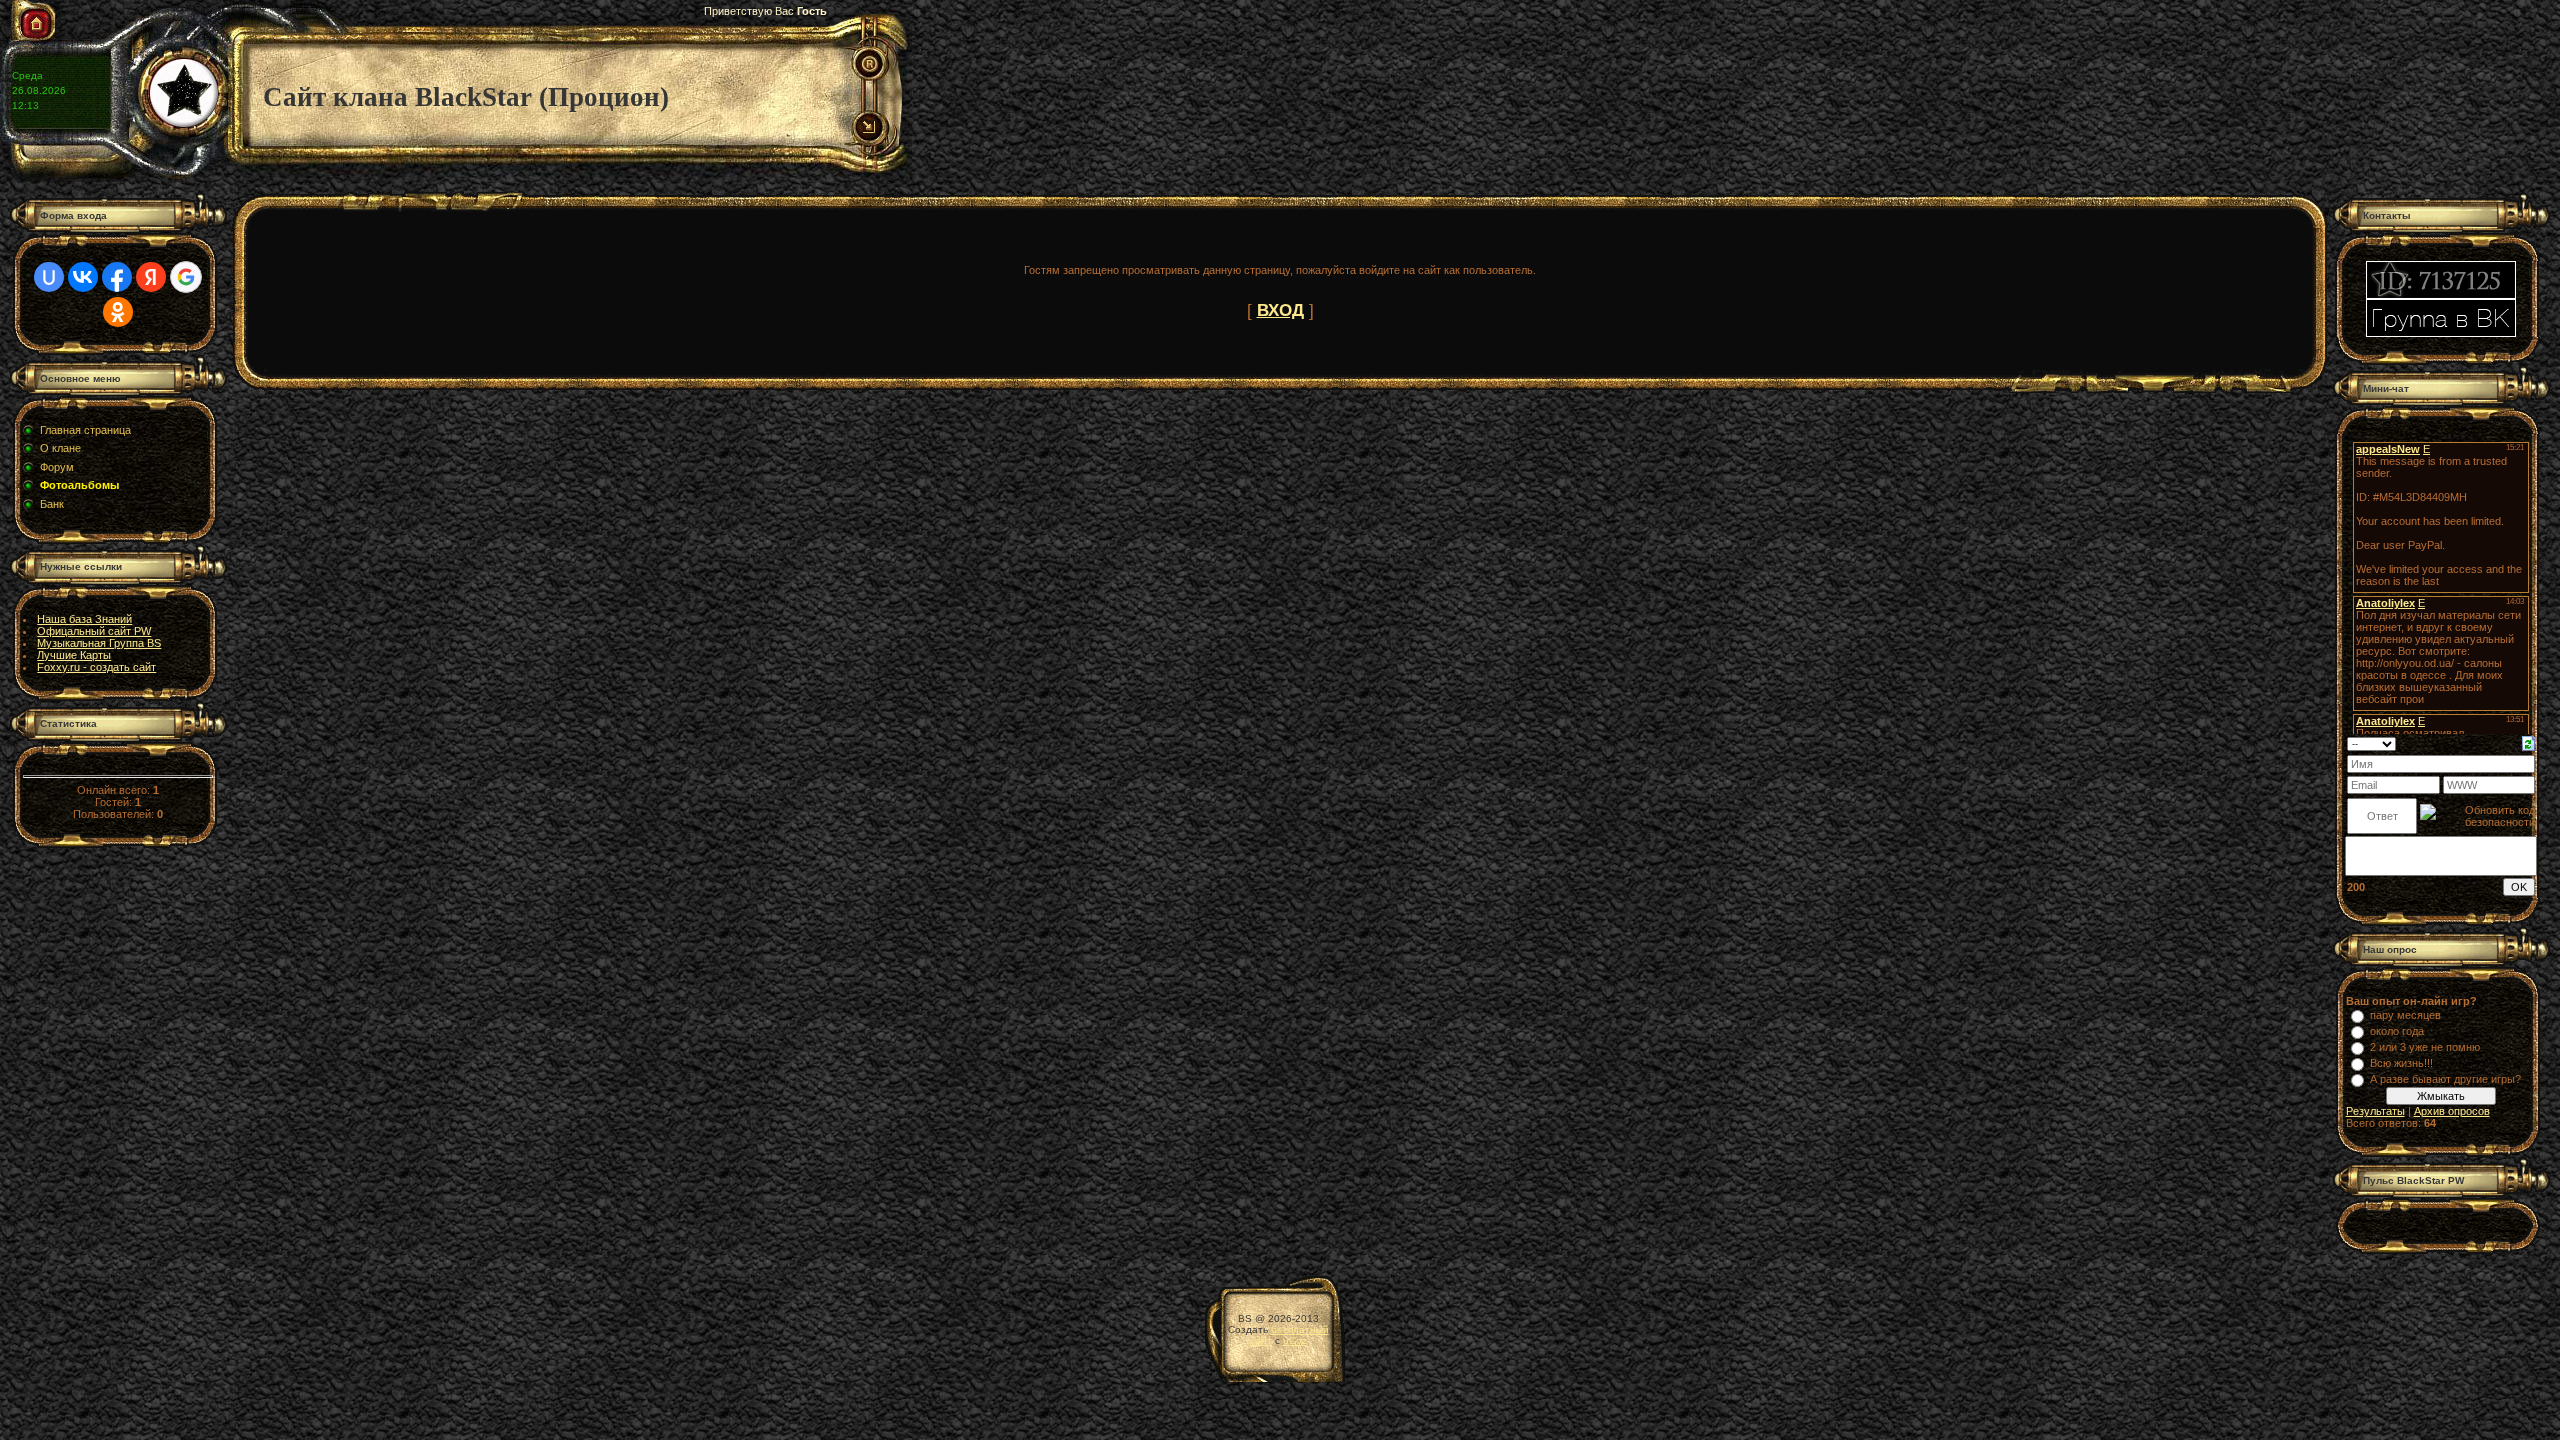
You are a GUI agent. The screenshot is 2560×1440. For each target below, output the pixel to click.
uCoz (1295, 1340)
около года (2397, 1031)
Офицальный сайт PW (94, 631)
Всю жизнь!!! (2401, 1063)
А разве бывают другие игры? (2445, 1079)
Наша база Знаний (84, 619)
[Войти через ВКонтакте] (83, 277)
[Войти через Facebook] (117, 277)
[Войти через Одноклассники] (118, 312)
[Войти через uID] (49, 277)
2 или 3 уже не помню (2425, 1047)
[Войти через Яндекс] (151, 277)
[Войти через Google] (186, 277)
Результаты (2375, 1111)
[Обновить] (2528, 742)
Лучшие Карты (74, 655)
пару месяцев (2405, 1015)
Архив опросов (2452, 1111)
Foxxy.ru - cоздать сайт (96, 667)
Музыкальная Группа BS (99, 643)
